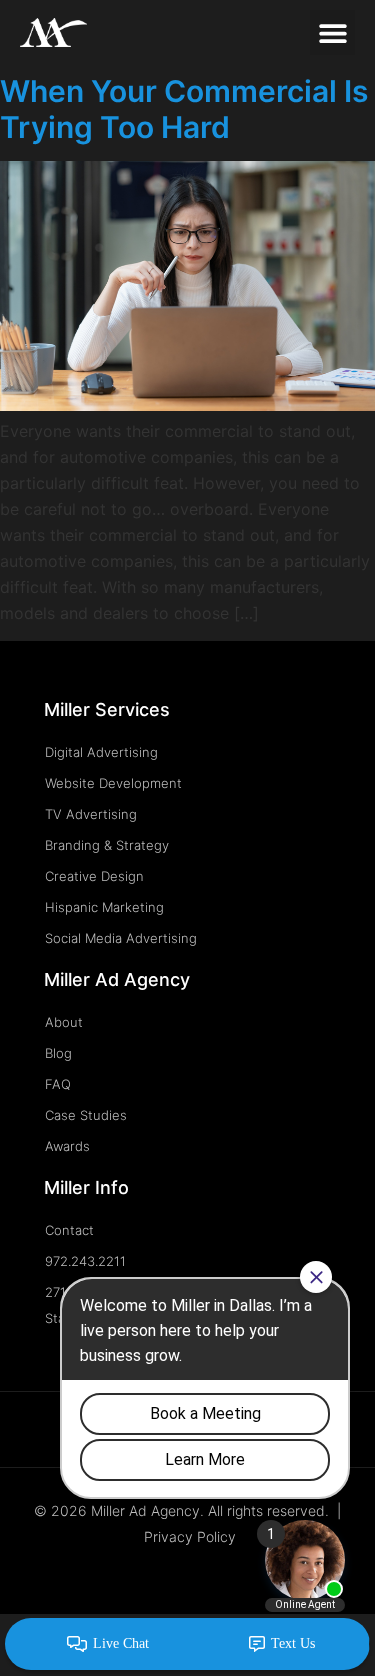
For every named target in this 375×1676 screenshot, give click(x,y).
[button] (332, 32)
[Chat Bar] (187, 1645)
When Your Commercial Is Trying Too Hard (184, 109)
